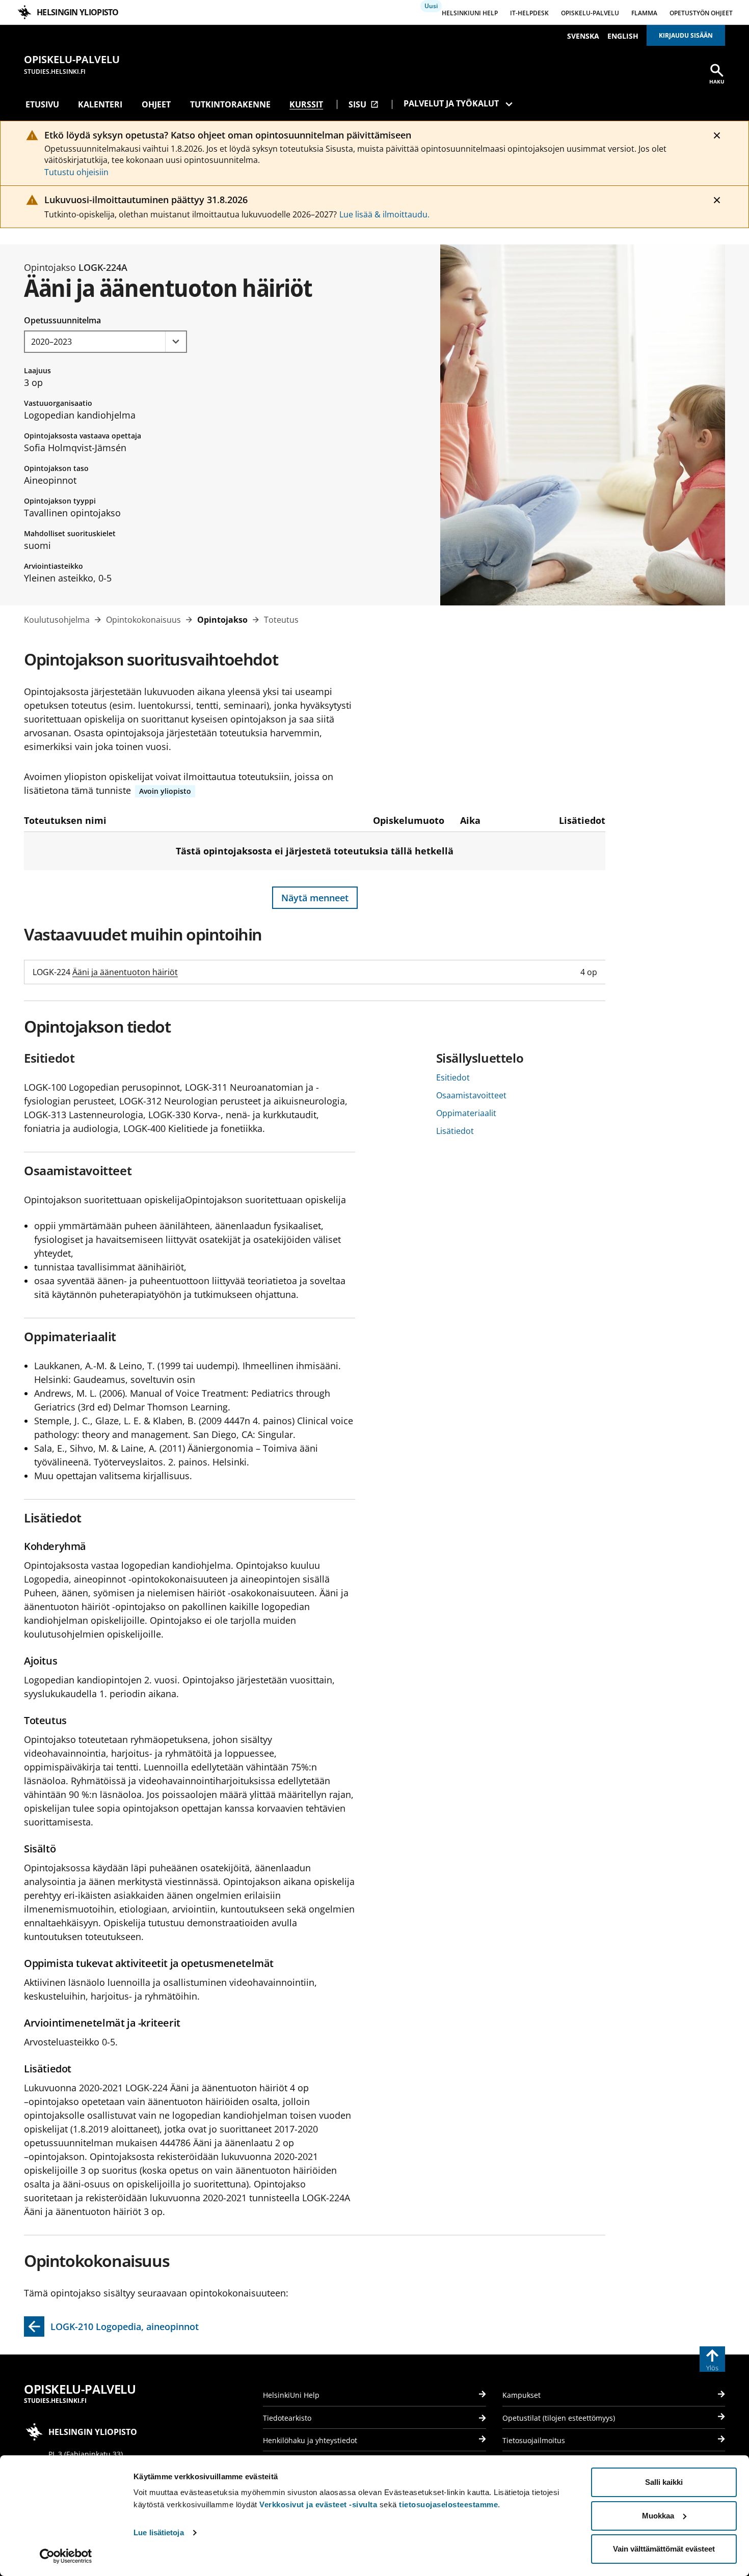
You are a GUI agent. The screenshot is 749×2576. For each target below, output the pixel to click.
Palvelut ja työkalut (451, 103)
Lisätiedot (455, 1131)
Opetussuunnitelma (62, 320)
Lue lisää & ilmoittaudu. (384, 214)
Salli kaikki (664, 2482)
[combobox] (105, 342)
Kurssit (306, 104)
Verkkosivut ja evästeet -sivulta (318, 2504)
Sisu (364, 104)
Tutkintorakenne (230, 104)
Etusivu (42, 104)
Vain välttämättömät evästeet (664, 2549)
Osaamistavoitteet (471, 1095)
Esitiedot (453, 1077)
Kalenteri (100, 104)
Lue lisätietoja (159, 2532)
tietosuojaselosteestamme (448, 2504)
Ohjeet (156, 104)
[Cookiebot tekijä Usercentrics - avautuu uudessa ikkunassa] (66, 2556)
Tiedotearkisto (287, 2418)
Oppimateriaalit (466, 1113)
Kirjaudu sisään (686, 35)
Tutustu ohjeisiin (76, 172)
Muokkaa (658, 2516)
